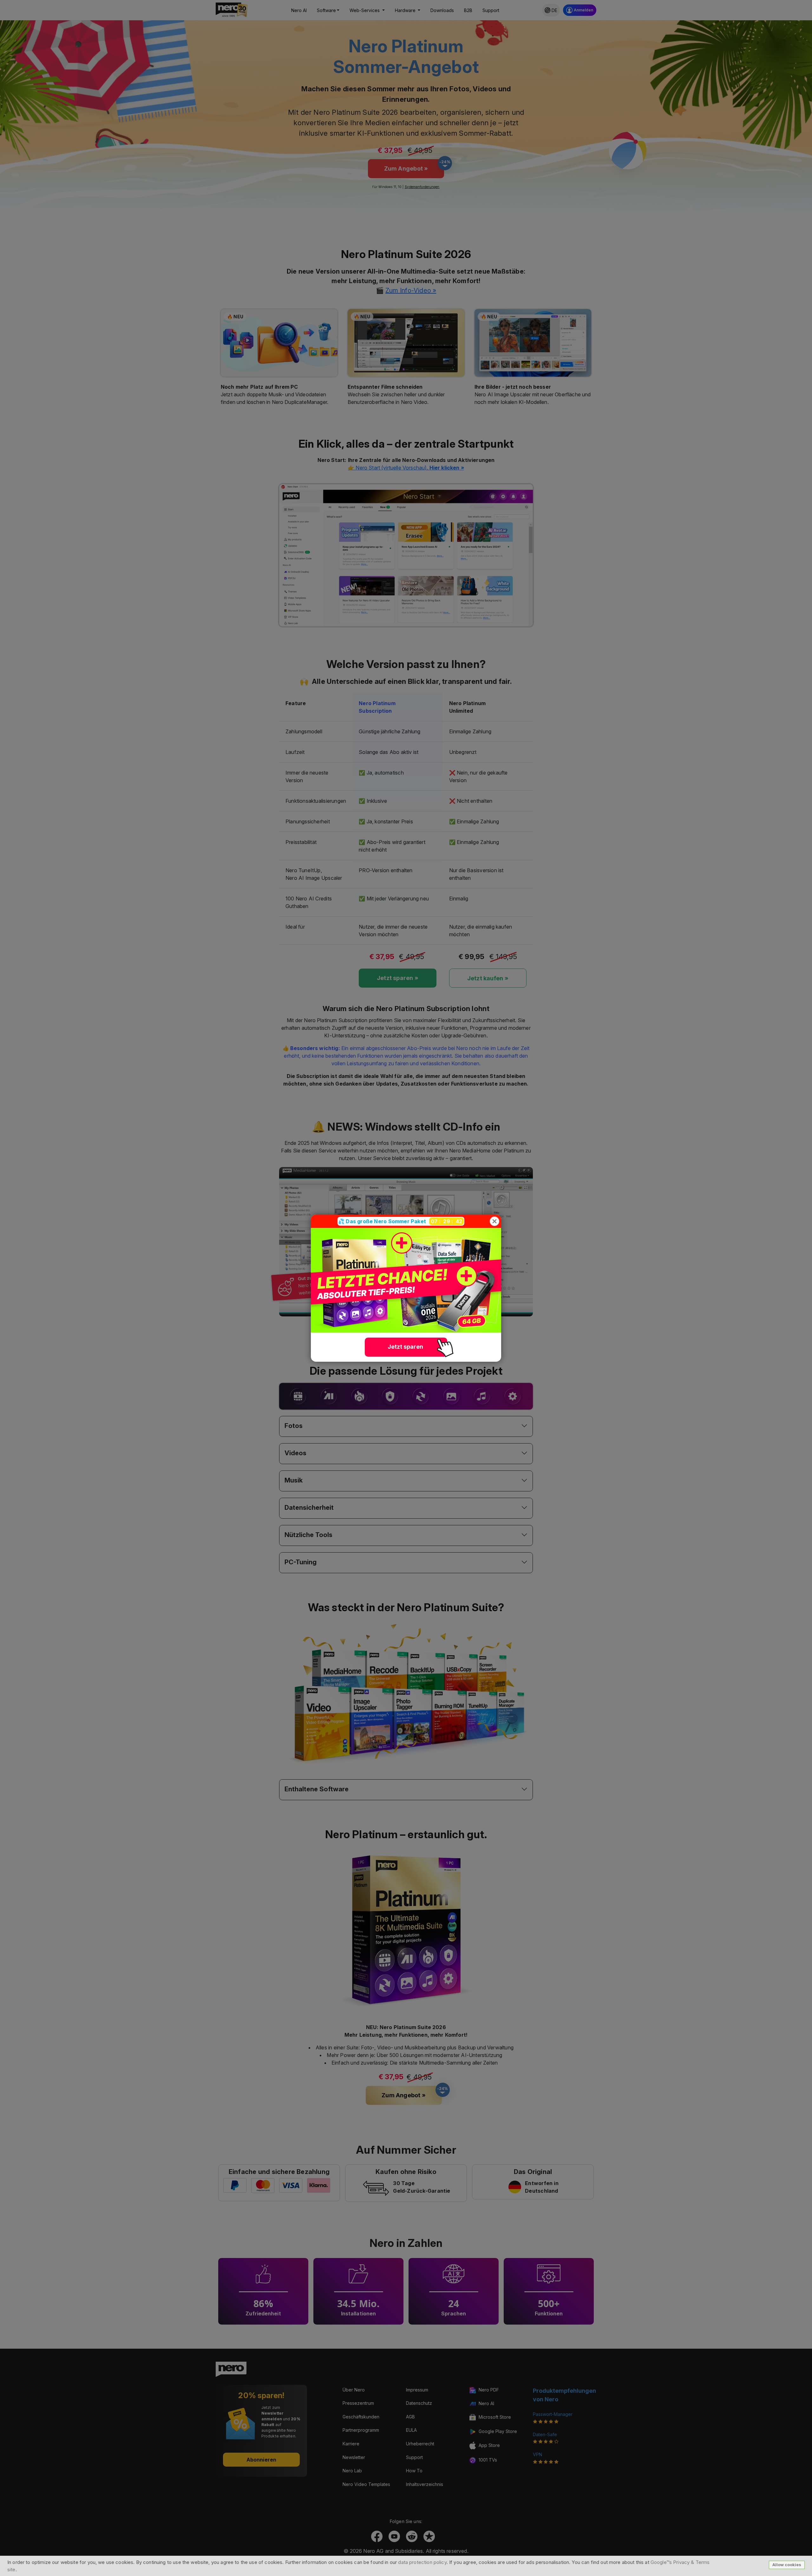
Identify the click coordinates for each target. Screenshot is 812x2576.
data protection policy (422, 2562)
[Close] (494, 1221)
